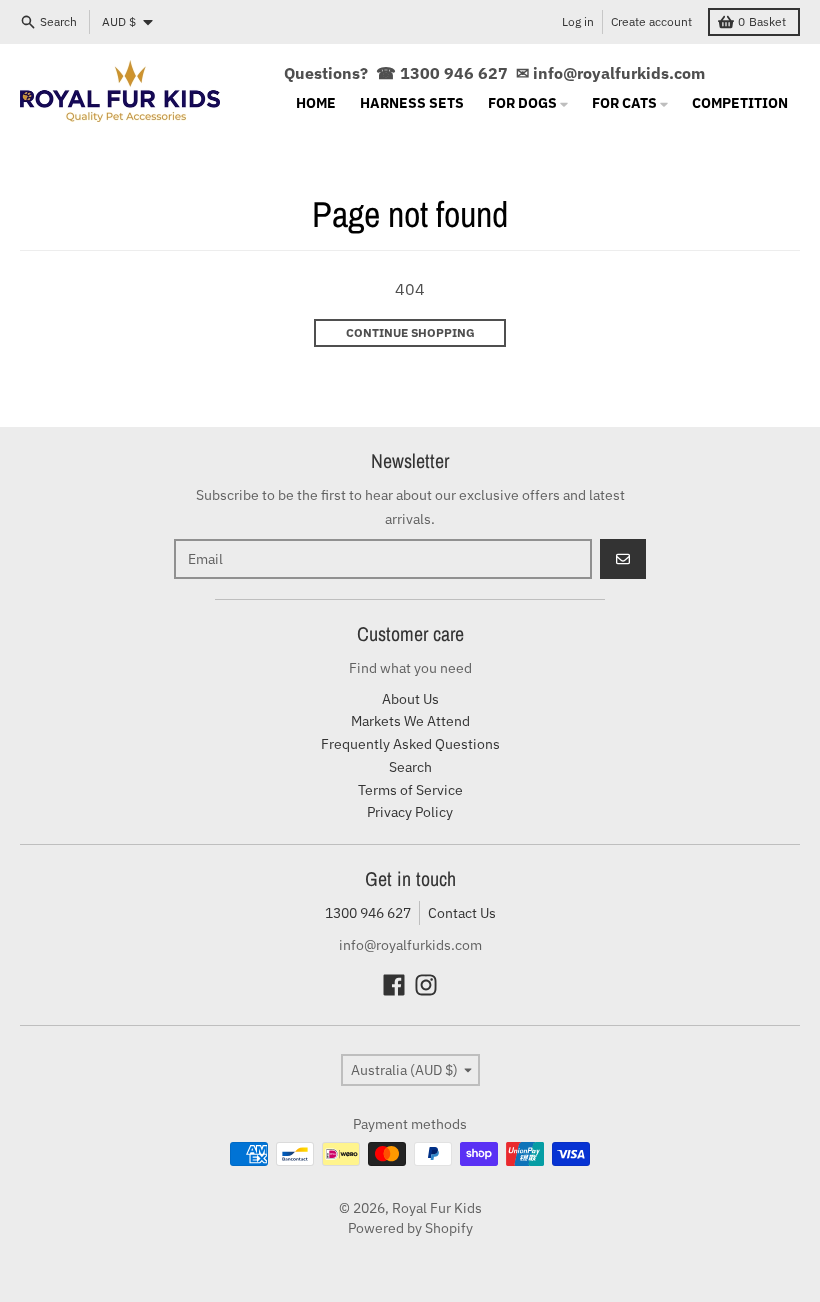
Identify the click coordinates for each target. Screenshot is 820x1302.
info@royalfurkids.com (619, 73)
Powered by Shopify (410, 1228)
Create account (651, 21)
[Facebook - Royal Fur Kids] (394, 985)
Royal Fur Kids (437, 1208)
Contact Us (462, 913)
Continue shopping (410, 332)
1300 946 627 (368, 913)
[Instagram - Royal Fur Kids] (426, 985)
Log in (578, 21)
